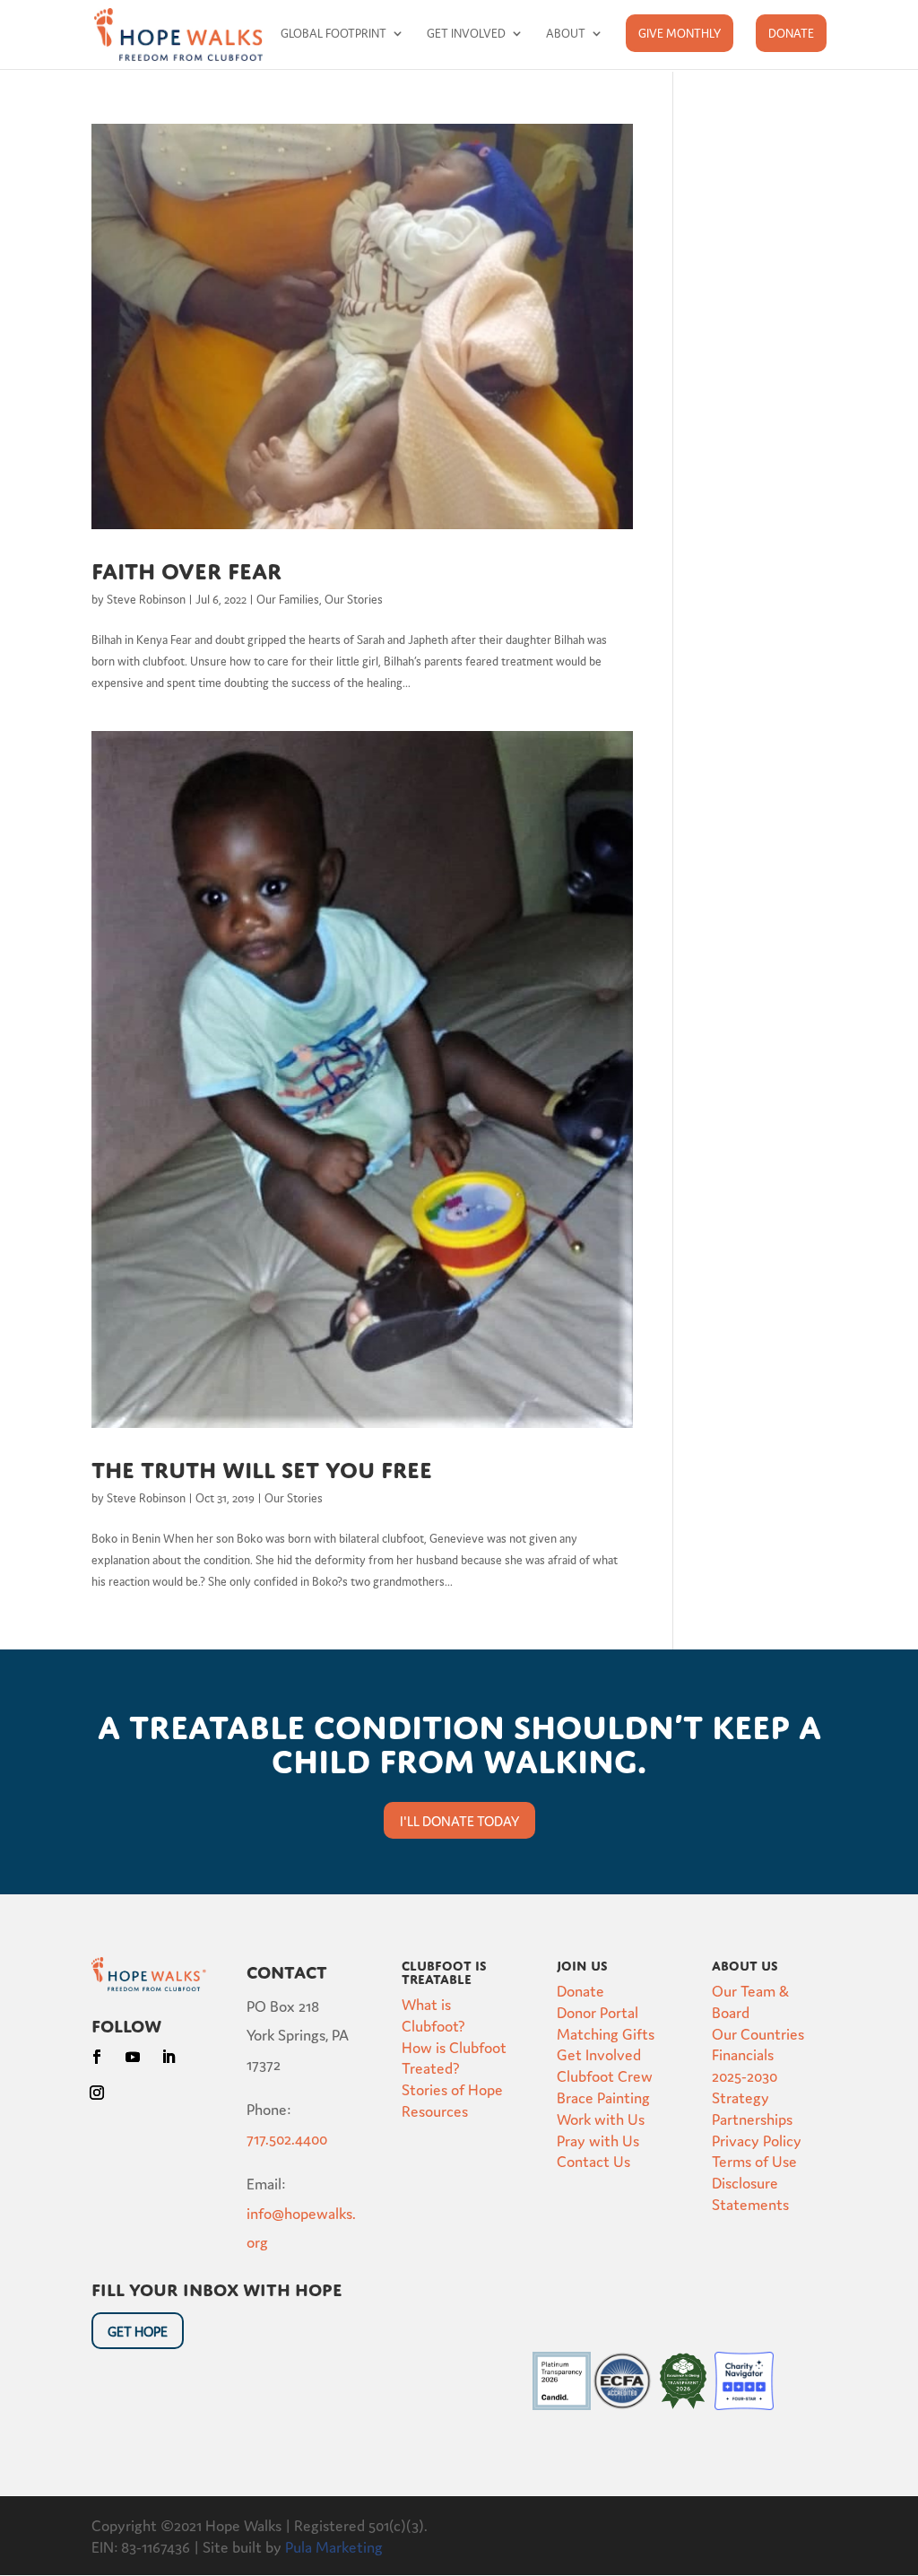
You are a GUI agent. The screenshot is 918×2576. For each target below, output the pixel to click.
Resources (435, 2110)
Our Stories (354, 599)
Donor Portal (598, 2011)
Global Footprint (333, 34)
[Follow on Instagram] (97, 2093)
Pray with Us (598, 2140)
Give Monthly (680, 33)
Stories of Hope (452, 2089)
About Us (745, 1963)
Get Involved (466, 34)
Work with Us (601, 2118)
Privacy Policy (757, 2140)
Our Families (288, 599)
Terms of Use (754, 2160)
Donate (791, 33)
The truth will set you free (262, 1466)
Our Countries (758, 2033)
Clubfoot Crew (605, 2075)
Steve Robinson (146, 599)
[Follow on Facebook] (97, 2057)
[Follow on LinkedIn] (169, 2057)
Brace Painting (603, 2097)
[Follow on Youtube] (133, 2057)
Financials (743, 2054)
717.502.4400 (287, 2138)
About (566, 34)
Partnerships (752, 2118)
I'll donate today (459, 1820)
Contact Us (593, 2160)
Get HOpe (138, 2331)
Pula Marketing (334, 2546)
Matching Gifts (606, 2033)
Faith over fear (186, 567)
